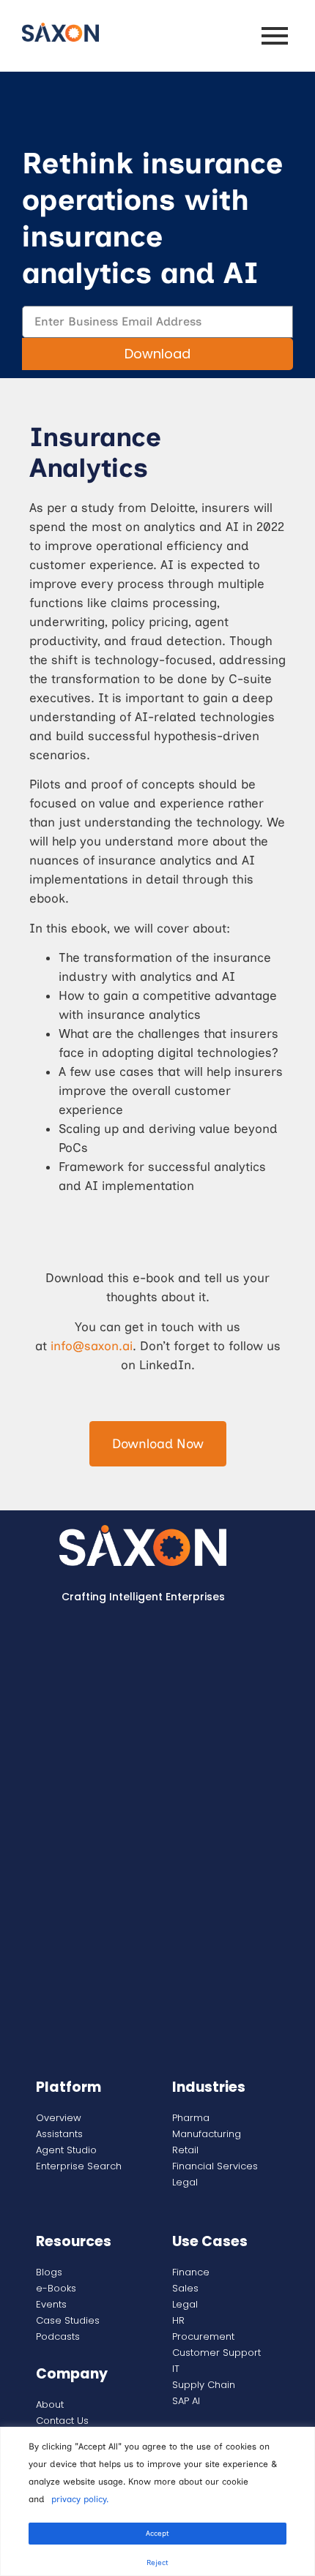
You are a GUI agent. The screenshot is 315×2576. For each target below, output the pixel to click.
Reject (157, 2562)
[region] (157, 2501)
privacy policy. (80, 2499)
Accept (157, 2533)
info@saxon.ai (92, 1346)
